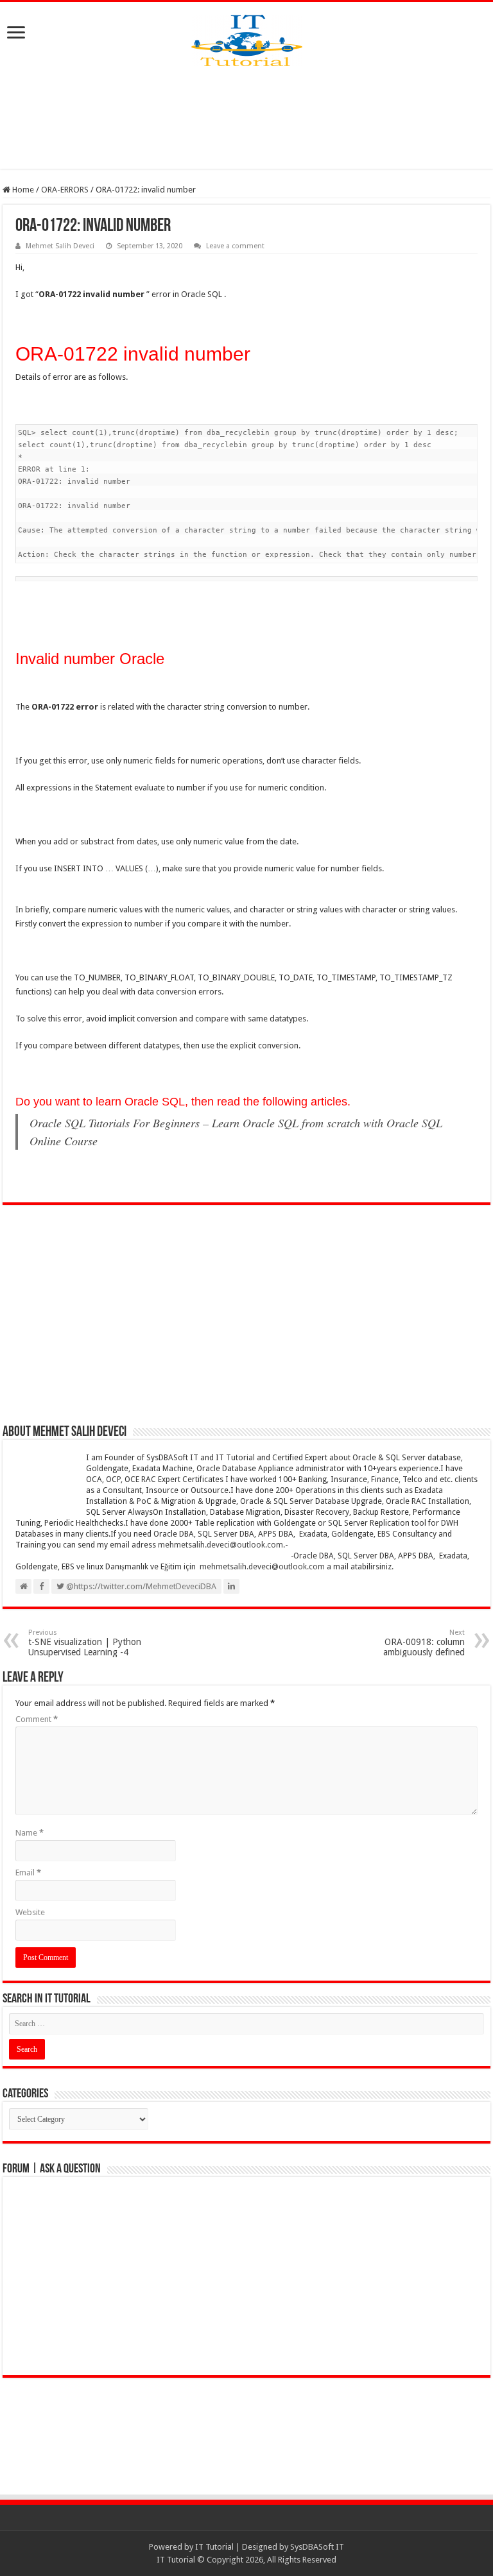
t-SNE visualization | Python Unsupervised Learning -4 (85, 1643)
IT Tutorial (214, 2547)
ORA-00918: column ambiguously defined (424, 1643)
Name (30, 1833)
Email (28, 1872)
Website (30, 1912)
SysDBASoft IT (317, 2547)
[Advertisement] (246, 117)
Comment (37, 1719)
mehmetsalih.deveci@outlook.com (221, 1545)
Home (22, 190)
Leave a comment (235, 246)
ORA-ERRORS (65, 190)
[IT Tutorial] (247, 38)
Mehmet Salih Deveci (60, 246)
